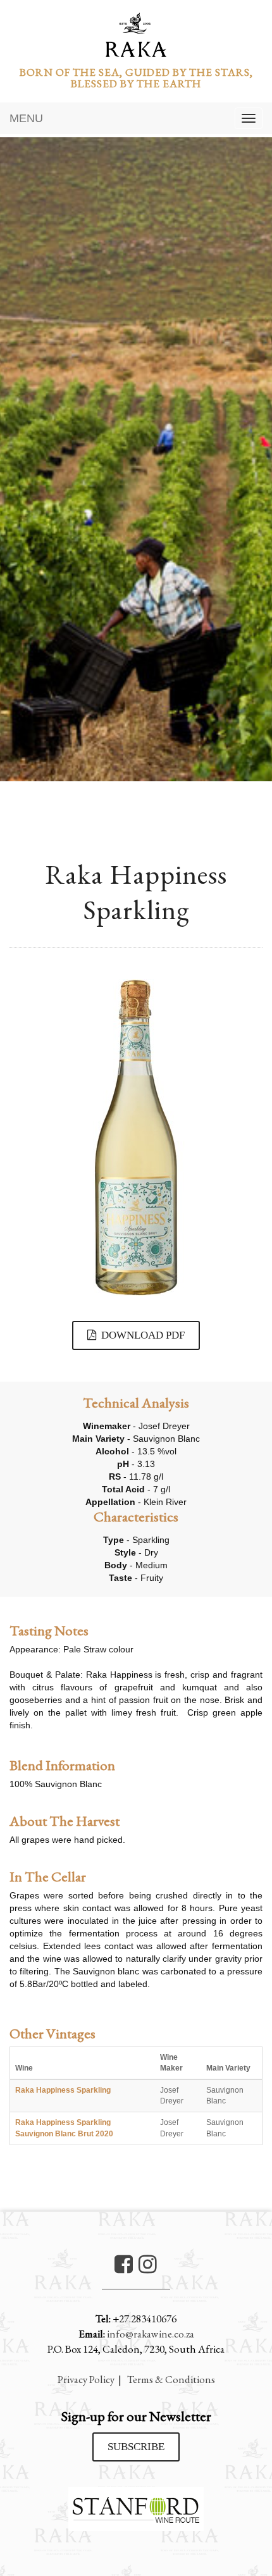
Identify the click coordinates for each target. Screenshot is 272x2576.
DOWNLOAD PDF (140, 1335)
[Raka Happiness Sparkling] (136, 1137)
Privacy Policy (86, 2379)
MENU (26, 118)
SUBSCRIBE (136, 2447)
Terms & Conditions (171, 2379)
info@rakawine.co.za (151, 2334)
